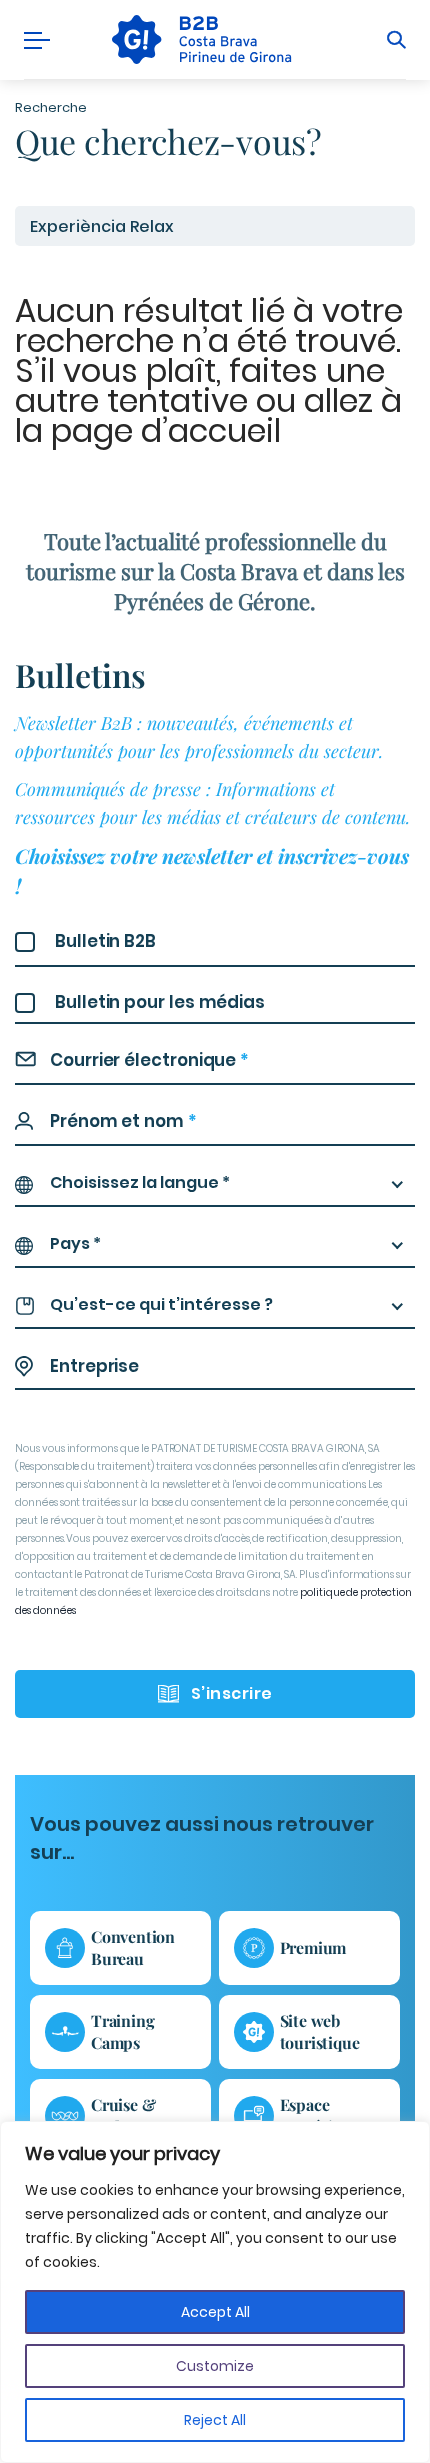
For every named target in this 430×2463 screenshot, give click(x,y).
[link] (199, 39)
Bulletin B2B (105, 941)
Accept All (215, 2312)
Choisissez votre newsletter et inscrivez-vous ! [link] (212, 870)
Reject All (215, 2420)
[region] (215, 2292)
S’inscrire (232, 1693)
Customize (215, 2366)
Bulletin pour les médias (160, 1002)
